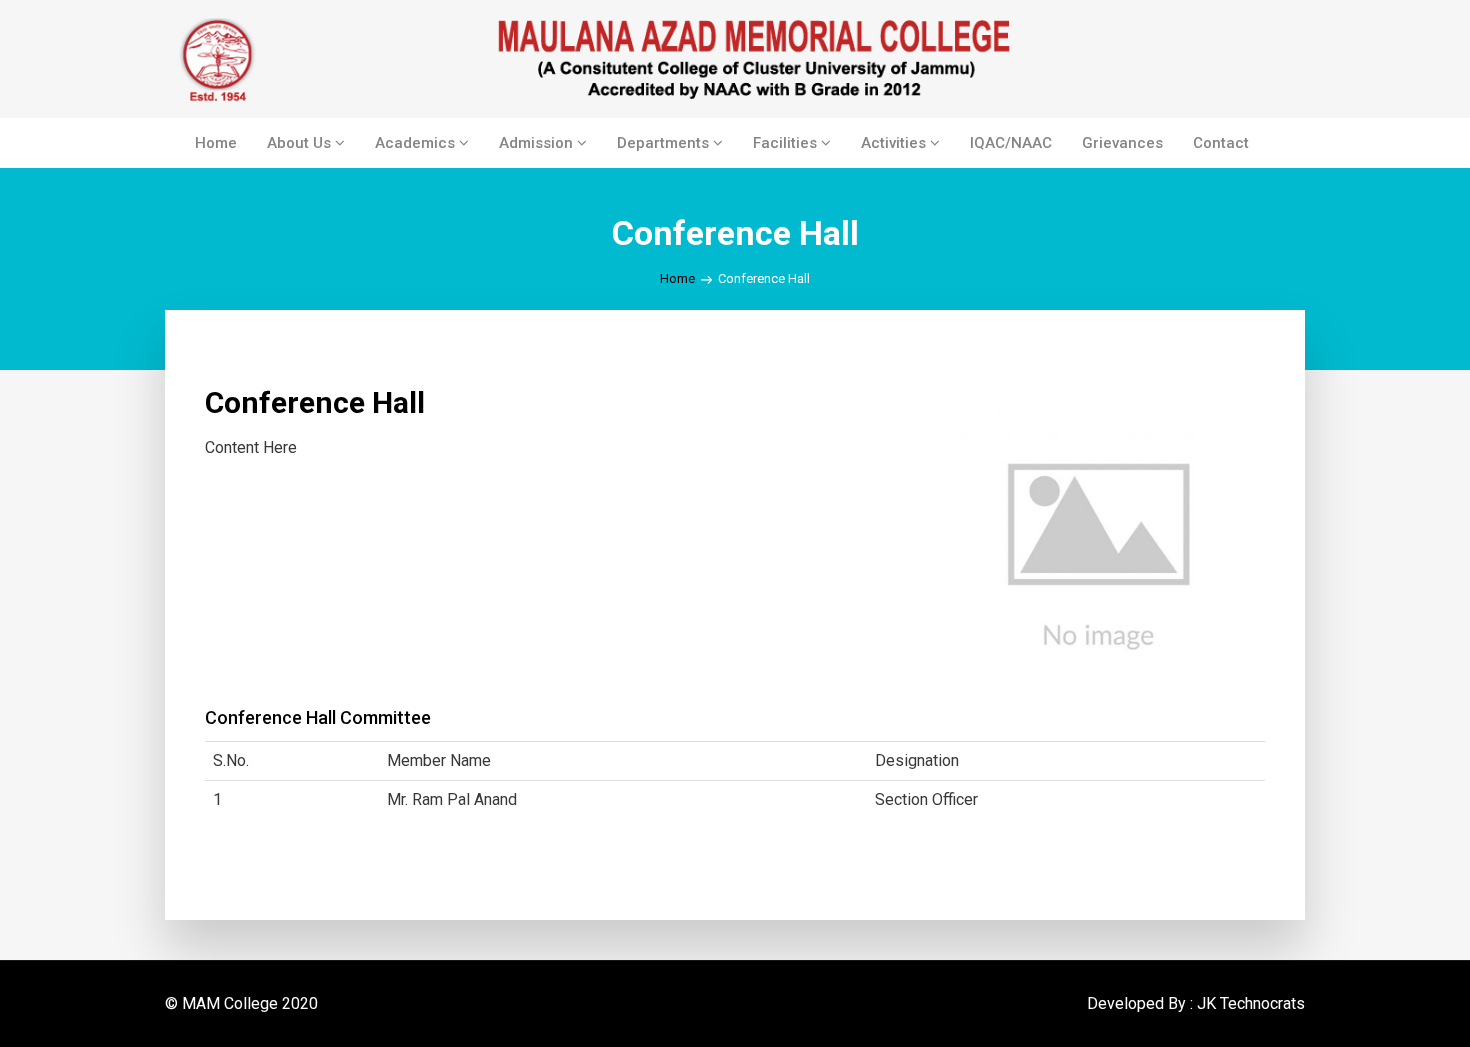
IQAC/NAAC (1011, 143)
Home (216, 143)
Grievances (1122, 143)
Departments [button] (665, 143)
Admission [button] (538, 143)
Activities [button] (895, 143)
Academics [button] (417, 143)
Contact (1221, 143)
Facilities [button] (787, 143)
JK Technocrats (1251, 1003)
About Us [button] (301, 143)
